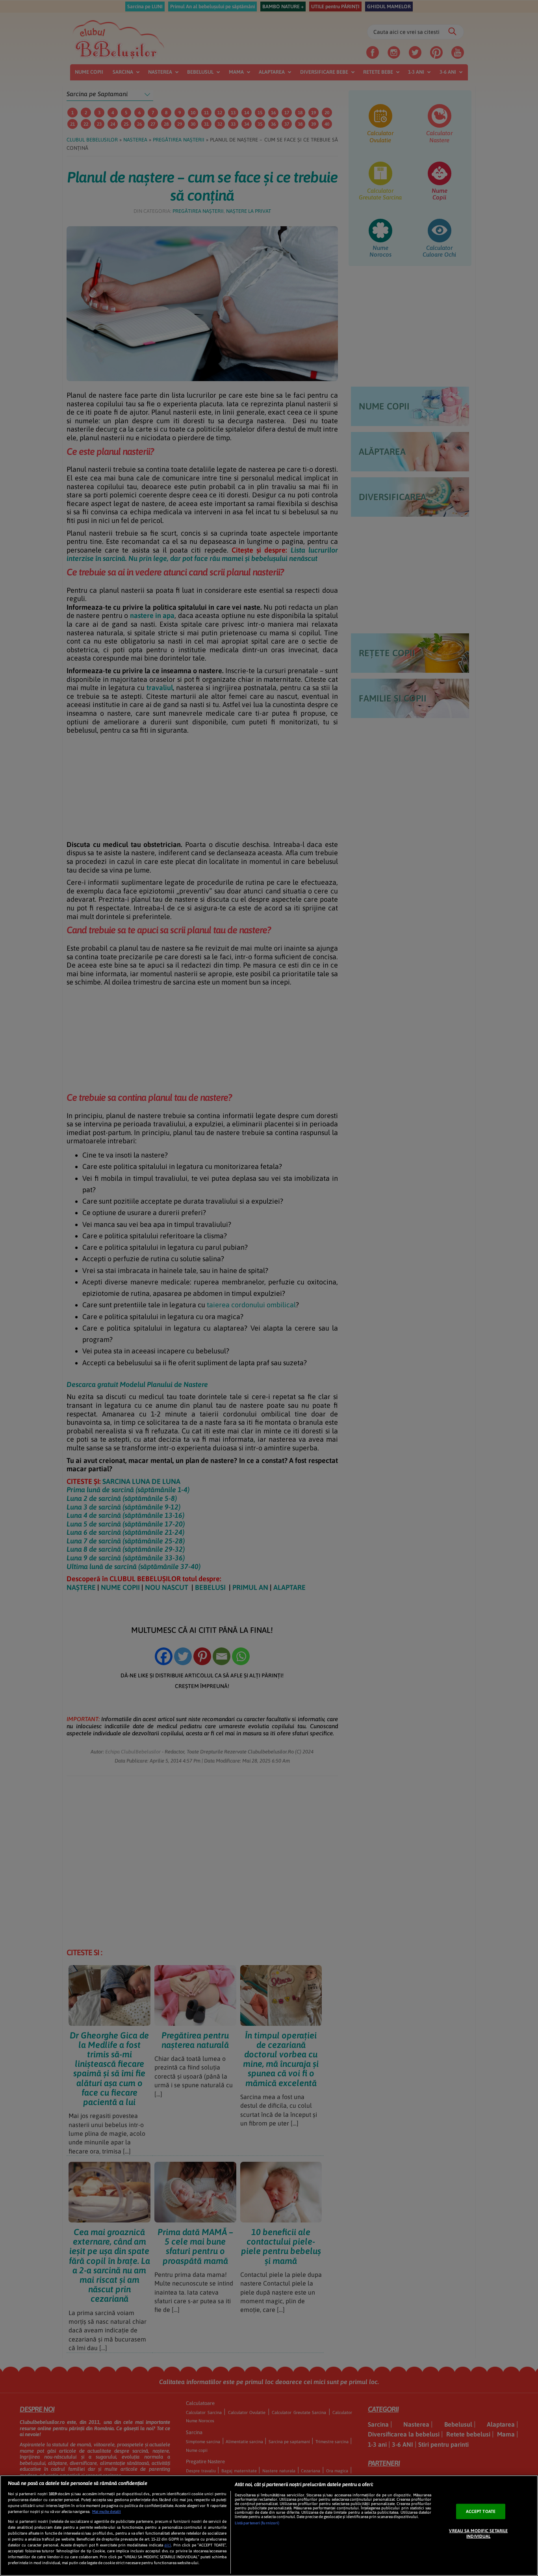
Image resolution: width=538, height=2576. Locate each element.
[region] (269, 2526)
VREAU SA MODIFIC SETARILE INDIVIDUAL (478, 2533)
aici (168, 2545)
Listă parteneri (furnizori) (257, 2523)
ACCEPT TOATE (481, 2511)
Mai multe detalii (107, 2512)
